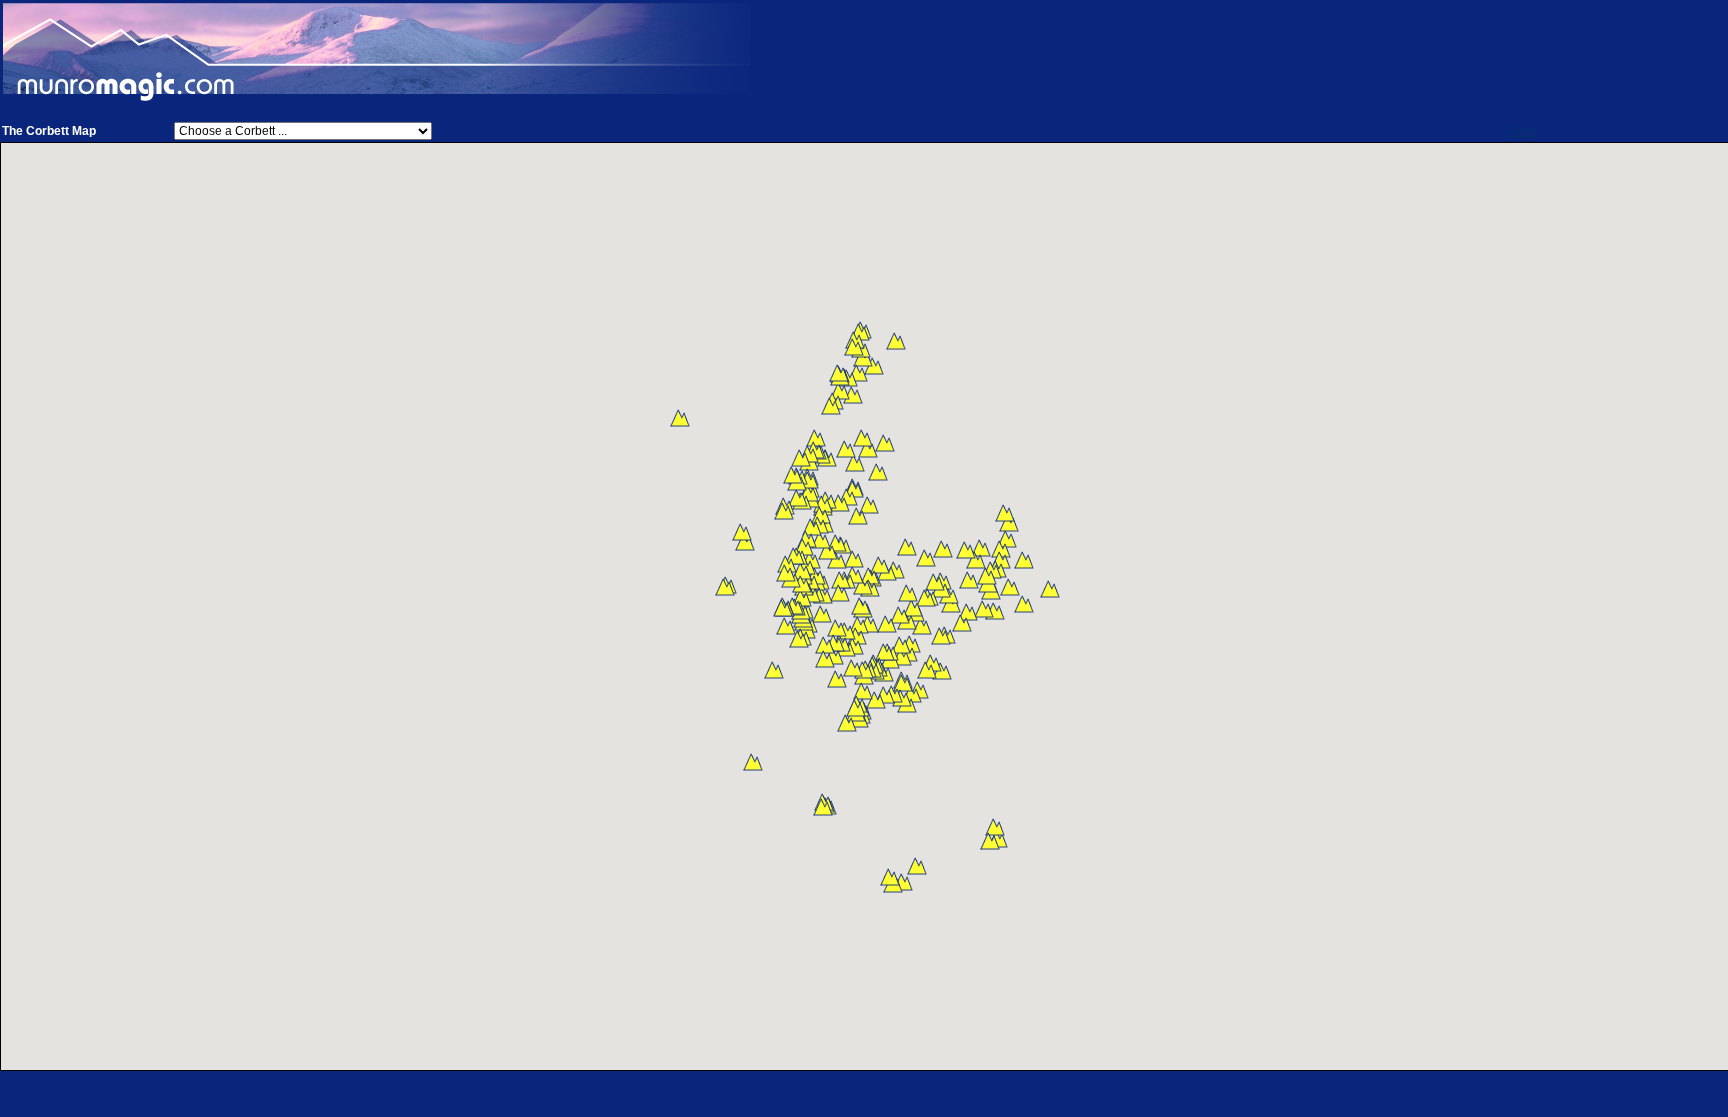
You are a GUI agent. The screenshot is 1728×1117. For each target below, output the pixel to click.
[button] (1050, 589)
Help (1522, 131)
